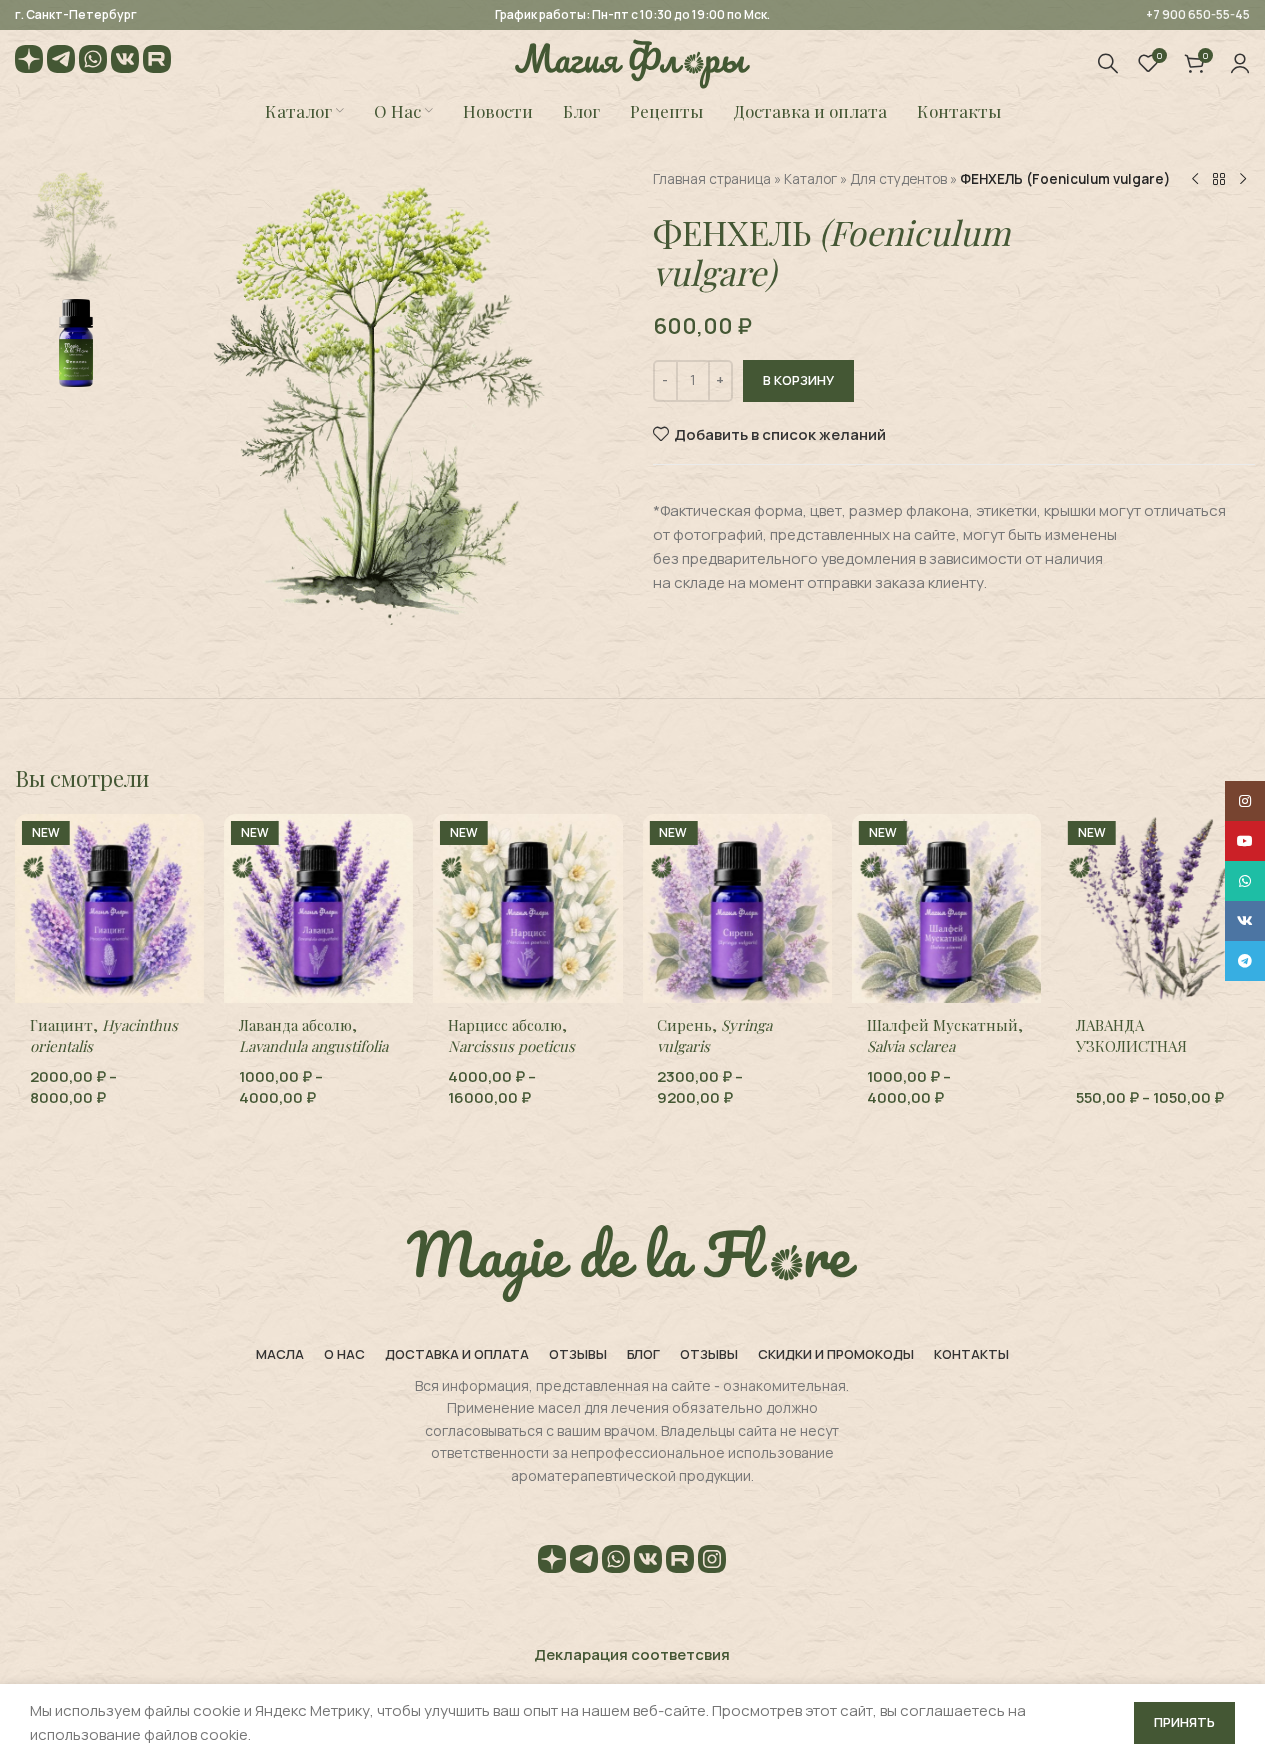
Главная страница (712, 179)
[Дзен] (29, 62)
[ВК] (125, 62)
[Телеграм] (61, 62)
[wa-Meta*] (93, 62)
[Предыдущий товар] (1195, 180)
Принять (1184, 1722)
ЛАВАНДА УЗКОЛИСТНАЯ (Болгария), (1152, 1056)
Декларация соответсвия (632, 1654)
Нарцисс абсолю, (511, 1035)
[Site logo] (632, 61)
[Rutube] (157, 62)
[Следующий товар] (1243, 180)
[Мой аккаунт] (1240, 63)
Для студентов (898, 179)
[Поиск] (1108, 63)
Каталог (810, 179)
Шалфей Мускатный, (945, 1035)
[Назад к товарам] (1219, 180)
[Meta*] (712, 1562)
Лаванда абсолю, (313, 1035)
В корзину (798, 380)
